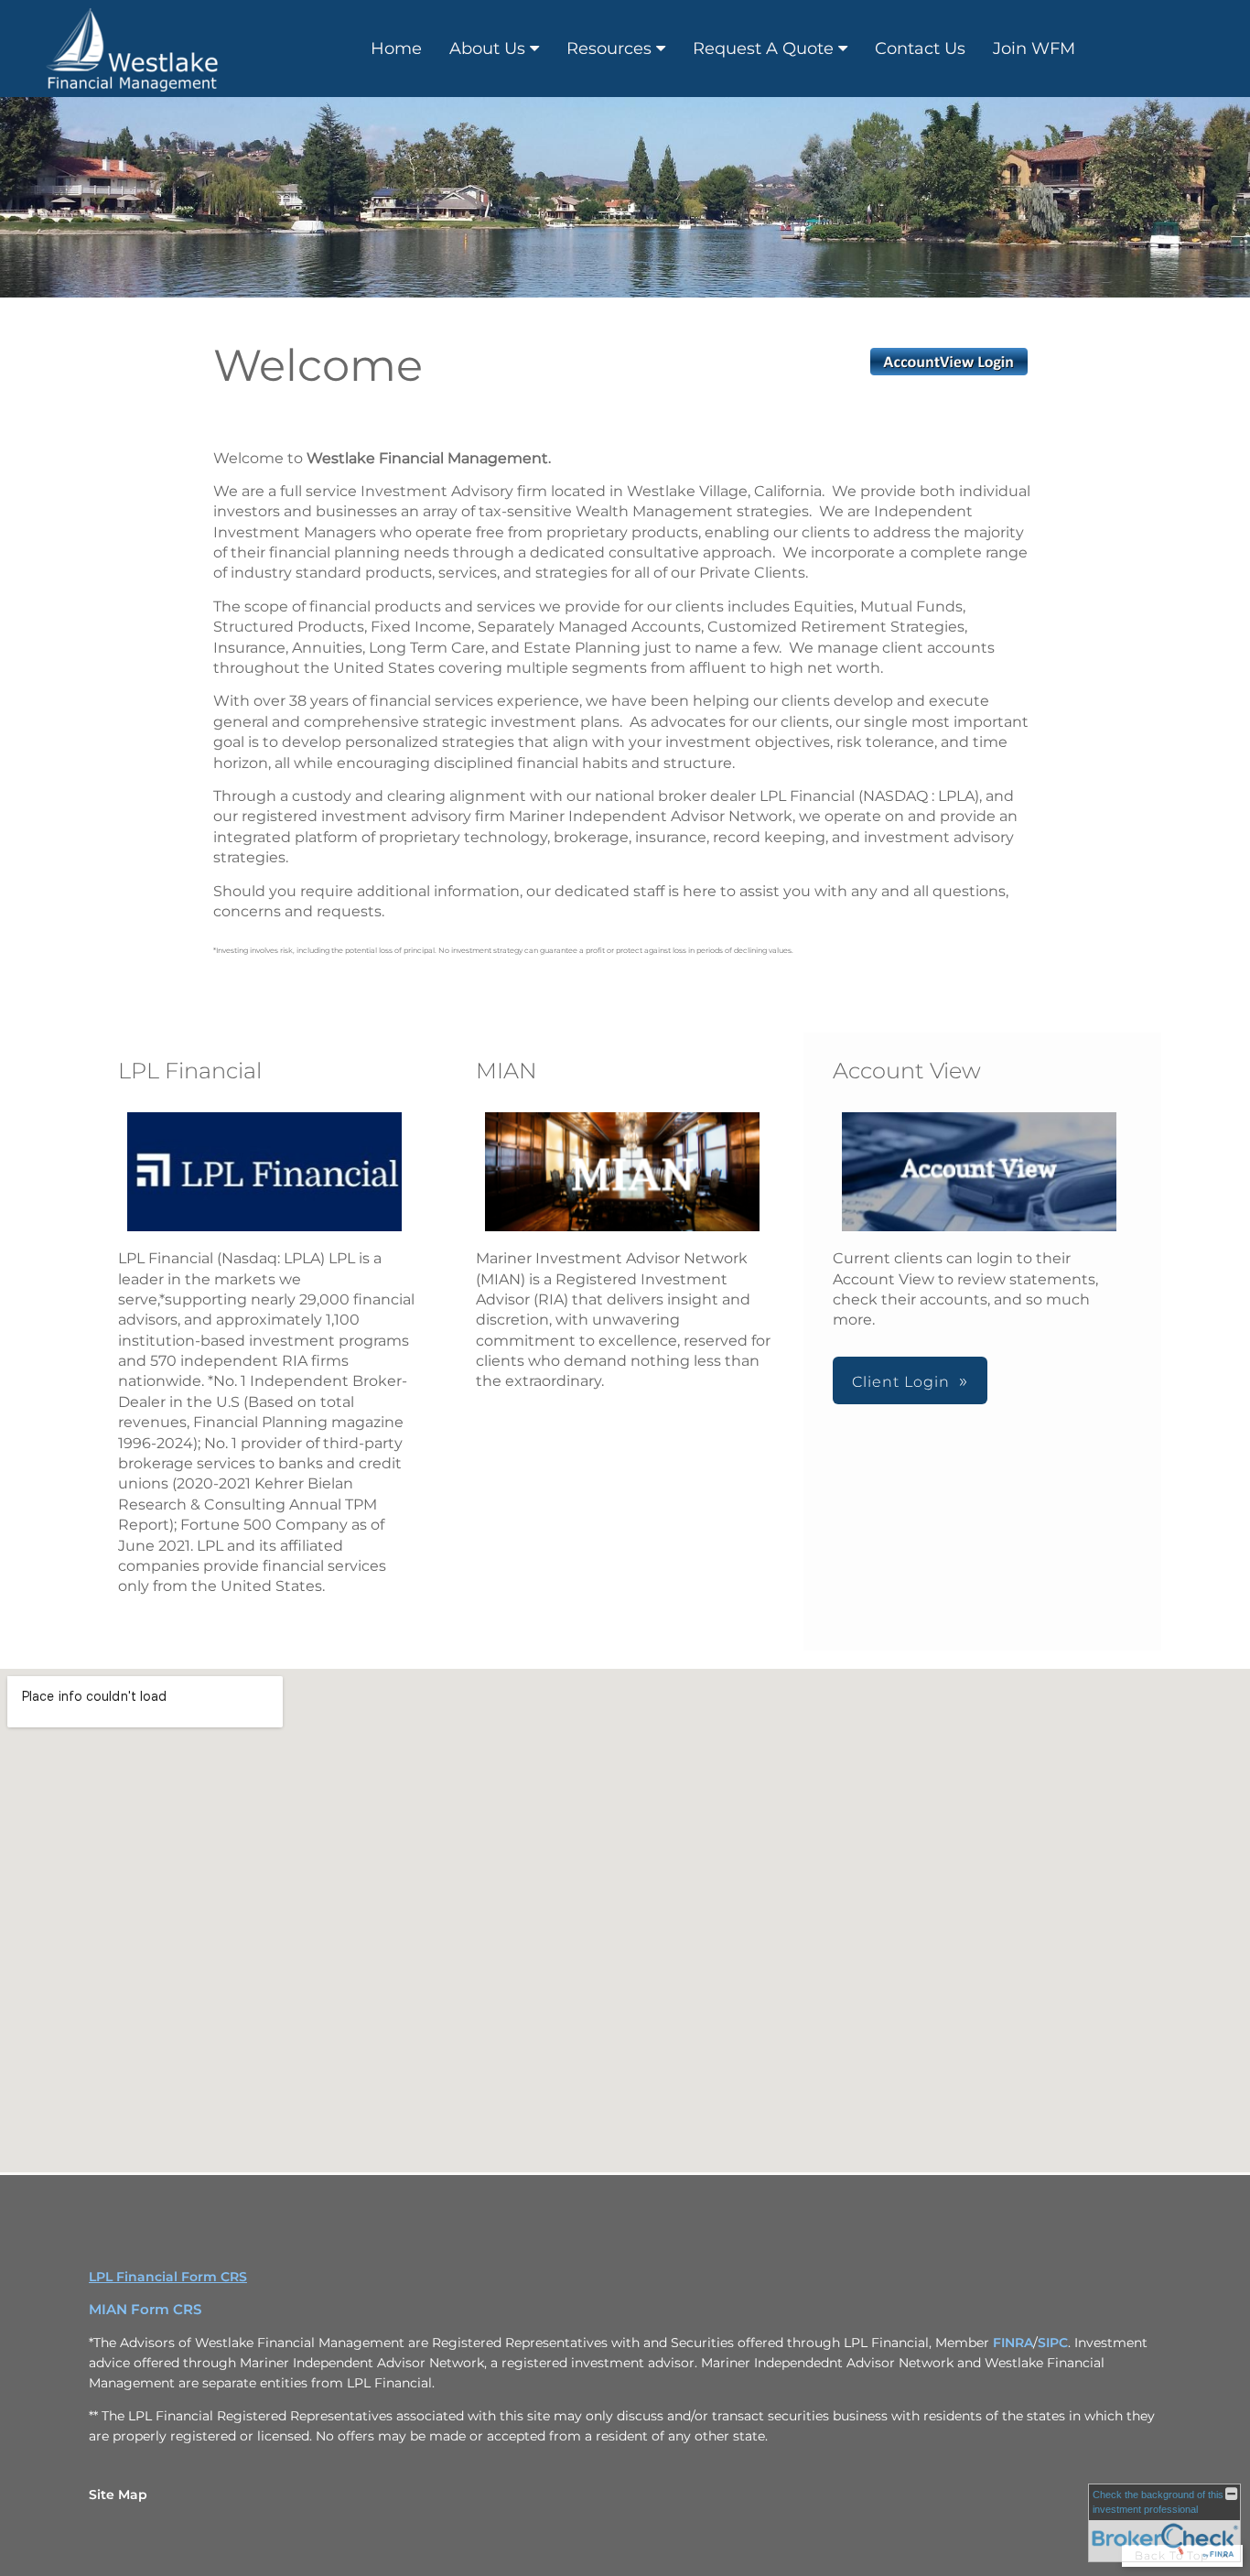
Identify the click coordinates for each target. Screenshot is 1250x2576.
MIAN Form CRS (145, 2310)
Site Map (118, 2495)
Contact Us (920, 49)
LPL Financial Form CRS (168, 2277)
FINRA (1013, 2343)
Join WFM (1034, 49)
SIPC (1053, 2343)
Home (396, 49)
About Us (487, 49)
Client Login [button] (901, 1382)
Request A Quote (763, 49)
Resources (609, 49)
